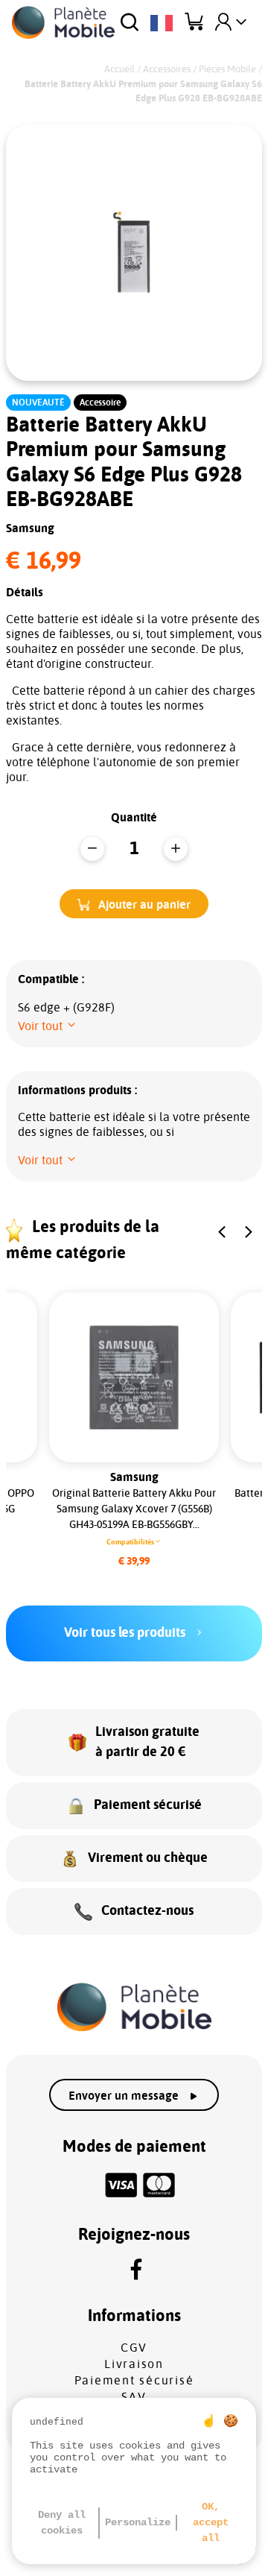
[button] (134, 904)
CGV (134, 2348)
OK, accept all (211, 2522)
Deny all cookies (62, 2523)
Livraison (134, 2364)
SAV (134, 2397)
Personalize (138, 2522)
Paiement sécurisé (134, 2381)
